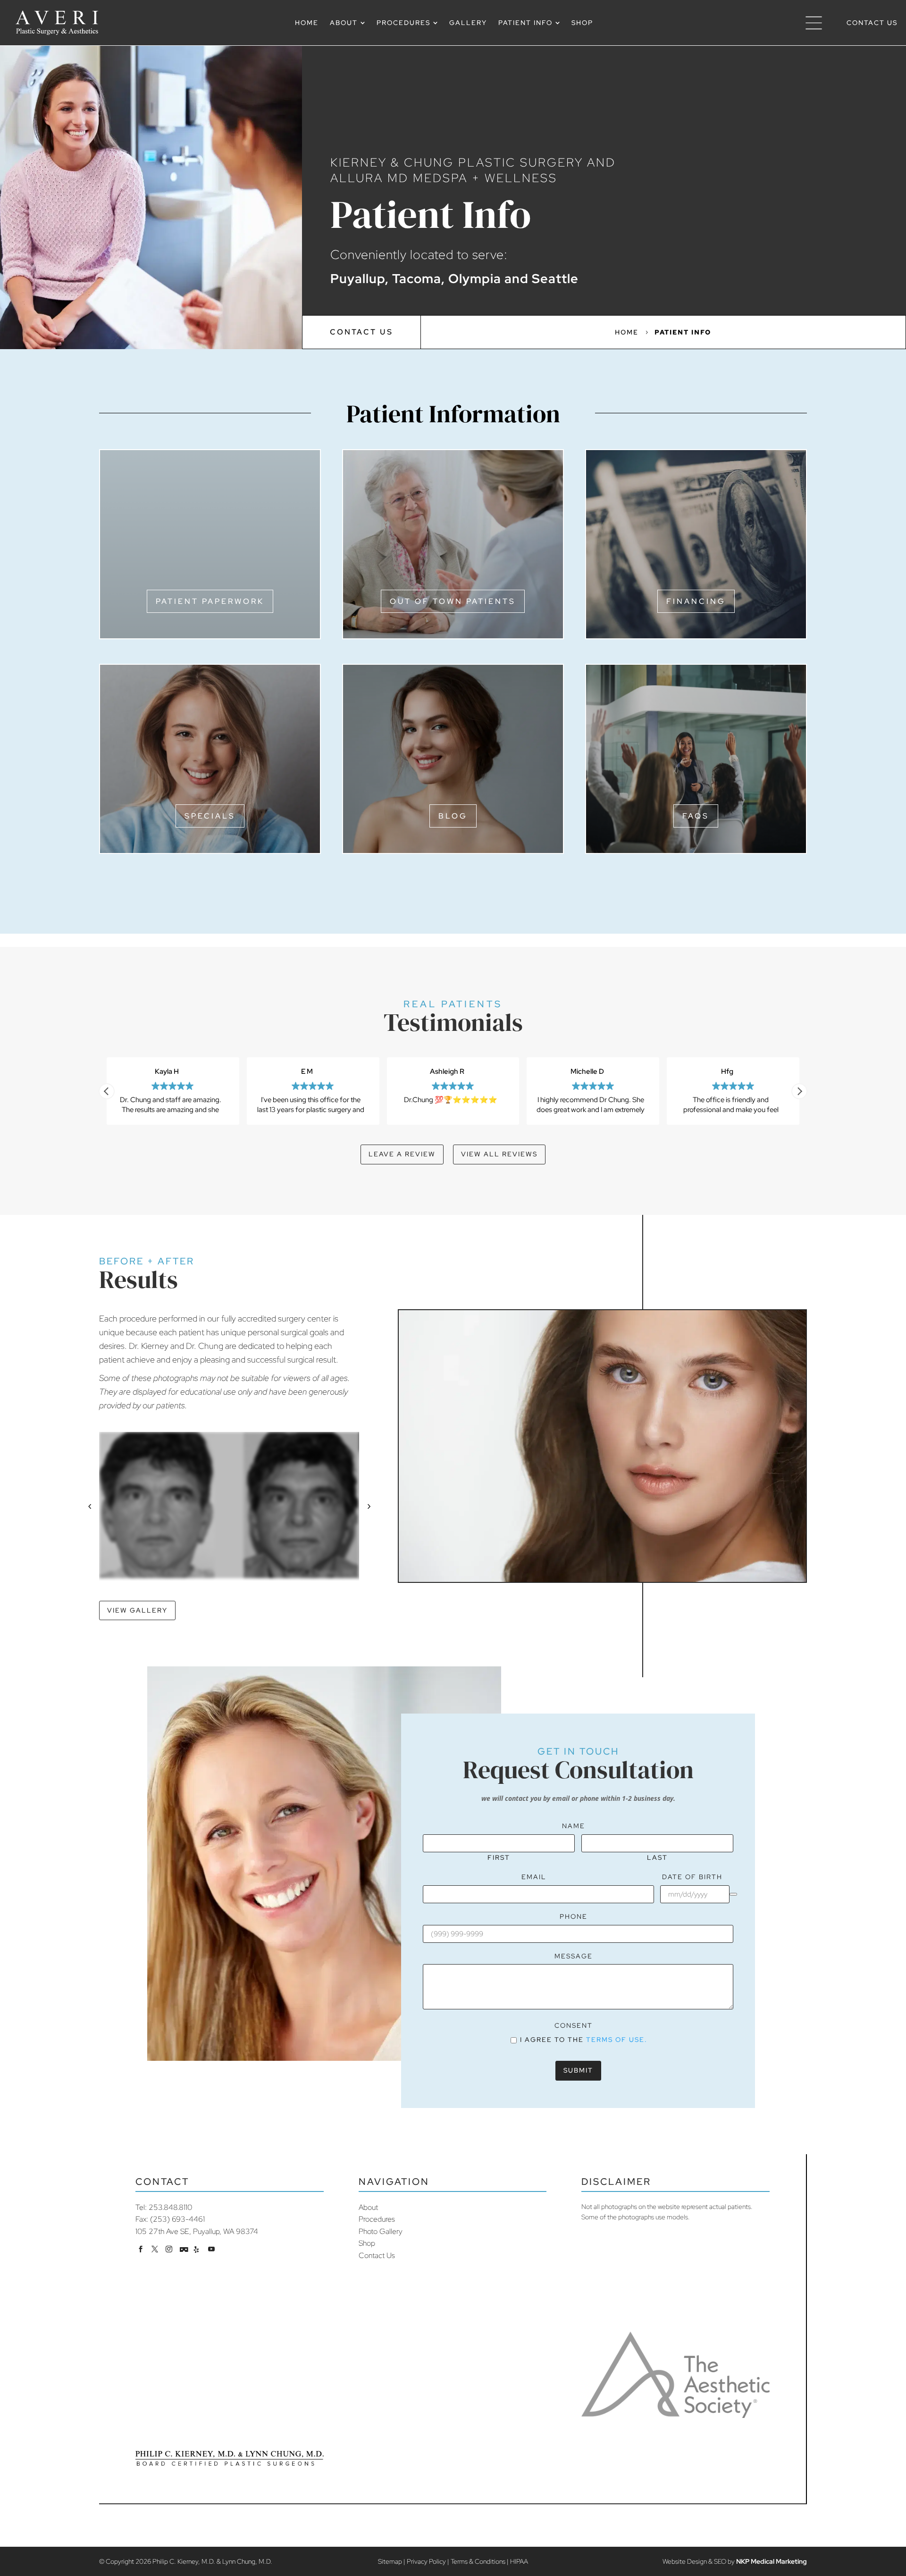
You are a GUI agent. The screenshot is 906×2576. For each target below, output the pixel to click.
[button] (799, 1091)
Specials (210, 816)
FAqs (696, 816)
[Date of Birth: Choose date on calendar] (733, 1894)
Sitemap (390, 2561)
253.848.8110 (170, 2207)
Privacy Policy (426, 2561)
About (368, 2207)
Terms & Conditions (478, 2561)
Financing (696, 601)
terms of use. (617, 2040)
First (499, 1857)
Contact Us (361, 332)
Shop (367, 2243)
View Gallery (137, 1610)
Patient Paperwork (210, 601)
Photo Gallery (381, 2231)
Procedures (377, 2219)
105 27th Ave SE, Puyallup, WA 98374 (197, 2231)
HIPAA (519, 2561)
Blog (453, 816)
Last (657, 1857)
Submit (578, 2070)
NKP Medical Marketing (772, 2561)
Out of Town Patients (453, 601)
